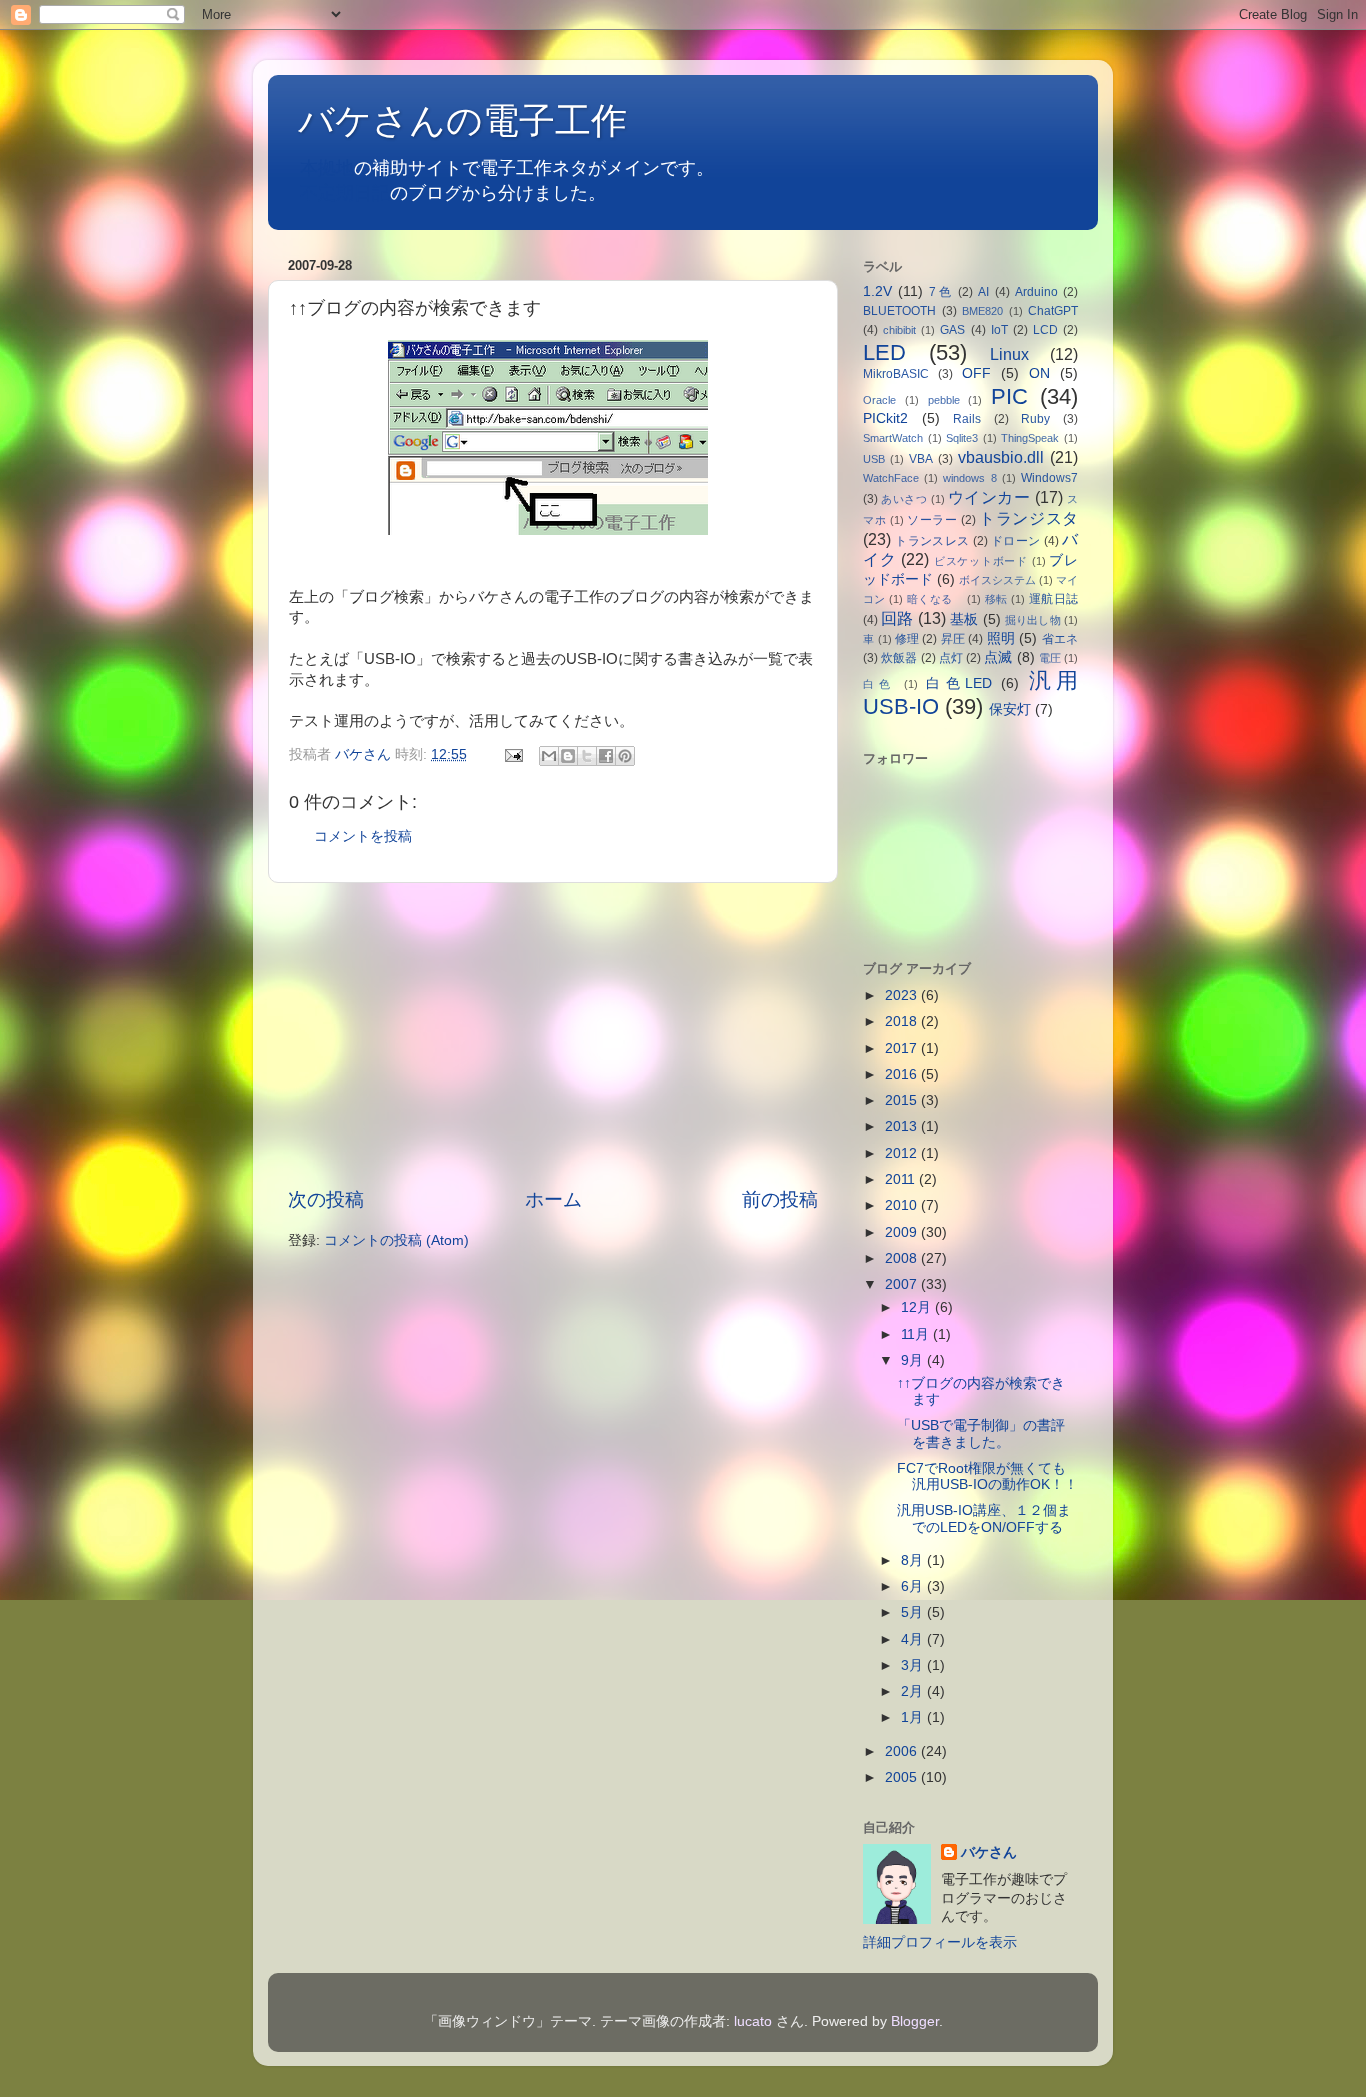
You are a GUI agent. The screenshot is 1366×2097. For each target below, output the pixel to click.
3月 (914, 1665)
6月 (914, 1586)
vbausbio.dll (1001, 457)
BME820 (982, 311)
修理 (907, 639)
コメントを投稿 (363, 836)
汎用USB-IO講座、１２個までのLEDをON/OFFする (987, 1518)
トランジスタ (1028, 518)
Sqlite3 (962, 438)
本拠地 (327, 168)
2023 (903, 995)
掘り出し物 (1033, 620)
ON (1039, 373)
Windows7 (1049, 478)
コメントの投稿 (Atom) (396, 1240)
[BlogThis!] (568, 756)
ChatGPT (1053, 311)
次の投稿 (326, 1199)
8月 (914, 1560)
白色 (879, 684)
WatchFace (891, 478)
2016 (903, 1074)
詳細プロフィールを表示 (940, 1942)
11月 (917, 1334)
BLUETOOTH (899, 311)
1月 (914, 1717)
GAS (952, 330)
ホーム (553, 1199)
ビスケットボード (981, 561)
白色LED (959, 683)
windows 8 (969, 478)
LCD (1045, 330)
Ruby (1035, 419)
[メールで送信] (549, 756)
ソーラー (932, 520)
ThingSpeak (1030, 438)
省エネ (1060, 639)
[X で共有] (587, 756)
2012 (903, 1153)
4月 (914, 1639)
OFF (976, 373)
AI (983, 292)
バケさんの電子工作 (480, 120)
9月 (914, 1360)
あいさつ (904, 499)
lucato (753, 2021)
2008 (903, 1258)
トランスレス (932, 541)
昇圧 (953, 639)
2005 (903, 1777)
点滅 (998, 657)
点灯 (951, 658)
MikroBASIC (896, 374)
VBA (921, 459)
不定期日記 (345, 193)
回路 (897, 618)
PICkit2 (885, 418)
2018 (903, 1021)
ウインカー (989, 497)
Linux (1009, 354)
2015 (903, 1100)
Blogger (915, 2021)
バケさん (989, 1852)
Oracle (879, 400)
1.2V (877, 291)
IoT (999, 330)
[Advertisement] (553, 1035)
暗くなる (935, 599)
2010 (903, 1205)
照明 (1001, 638)
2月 (914, 1691)
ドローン (1015, 541)
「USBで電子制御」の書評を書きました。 (981, 1433)
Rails (967, 419)
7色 (940, 292)
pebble (944, 400)
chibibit (899, 330)
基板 (964, 619)
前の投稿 (780, 1199)
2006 (903, 1751)
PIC (1009, 396)
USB (874, 459)
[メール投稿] (512, 754)
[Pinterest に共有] (625, 756)
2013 (903, 1126)
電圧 (1050, 658)
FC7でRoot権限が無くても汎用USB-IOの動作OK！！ (994, 1476)
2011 (902, 1179)
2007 (903, 1284)
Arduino (1036, 292)
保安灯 (1010, 709)
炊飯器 (899, 658)
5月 (914, 1612)
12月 (918, 1307)
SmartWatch (893, 438)
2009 (903, 1232)
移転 (996, 599)
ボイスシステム (997, 580)
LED (884, 352)
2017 (903, 1048)
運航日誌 (1053, 599)
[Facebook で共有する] (606, 756)
